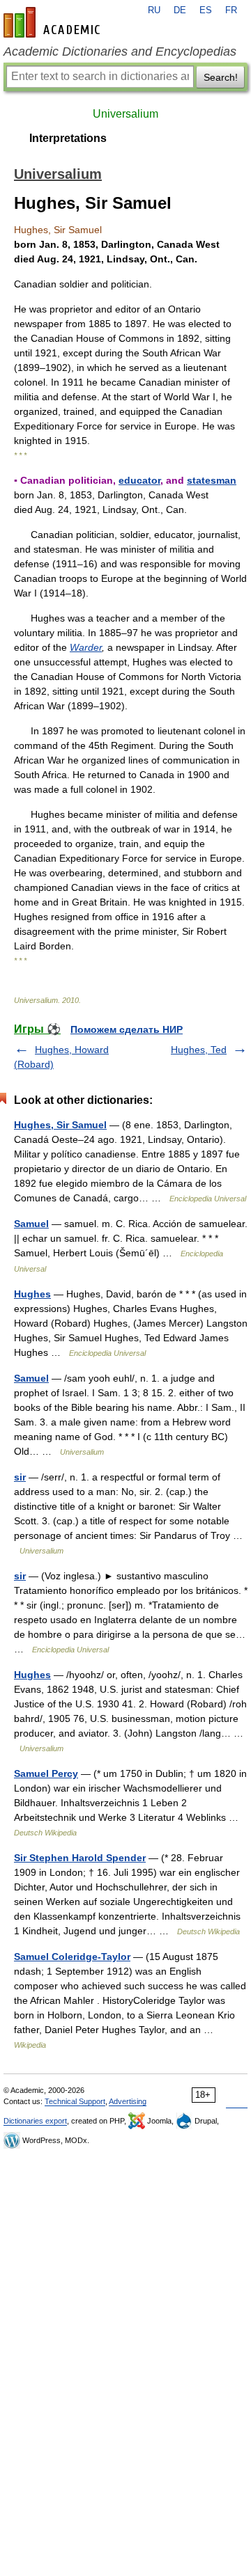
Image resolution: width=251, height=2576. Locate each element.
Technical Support (75, 2101)
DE (180, 10)
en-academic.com (54, 22)
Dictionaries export (35, 2121)
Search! (221, 77)
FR (231, 10)
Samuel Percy (46, 1773)
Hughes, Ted (199, 1050)
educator (139, 480)
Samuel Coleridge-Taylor (72, 1957)
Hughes (32, 1294)
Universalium (125, 114)
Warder (86, 647)
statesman (212, 480)
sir (20, 1477)
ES (206, 10)
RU (154, 10)
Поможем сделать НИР (127, 1029)
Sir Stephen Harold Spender (80, 1858)
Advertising (128, 2101)
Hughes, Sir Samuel (60, 1125)
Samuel (31, 1224)
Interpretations (68, 138)
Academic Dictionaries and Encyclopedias (120, 52)
